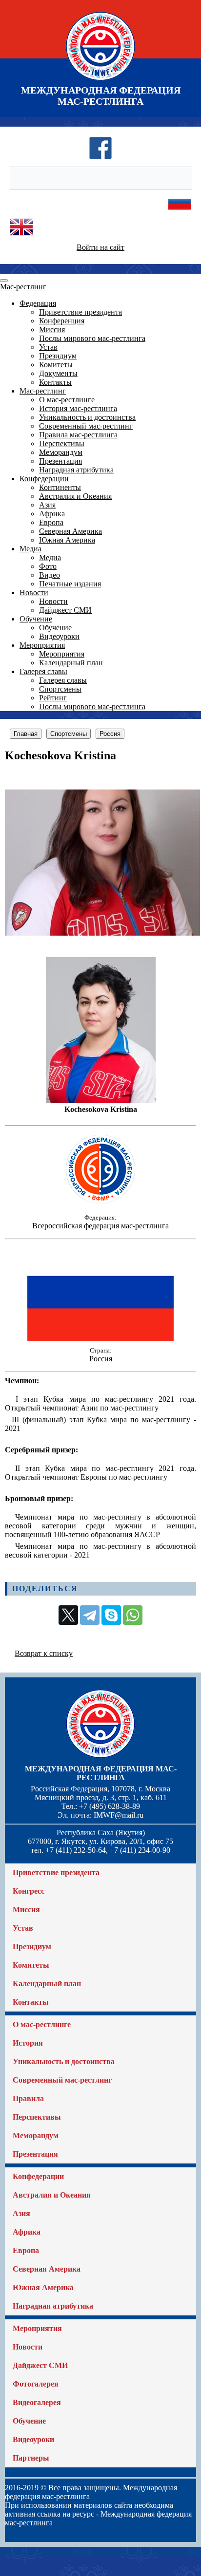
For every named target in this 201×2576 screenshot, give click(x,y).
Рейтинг (53, 698)
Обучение (36, 619)
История (28, 2043)
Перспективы (62, 443)
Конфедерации (44, 479)
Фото (48, 566)
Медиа (30, 549)
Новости (34, 592)
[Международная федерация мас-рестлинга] (100, 80)
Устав (48, 347)
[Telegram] (90, 1615)
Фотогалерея (36, 2384)
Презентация (60, 461)
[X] (68, 1615)
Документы (58, 373)
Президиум (58, 356)
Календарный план (71, 663)
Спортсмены (60, 689)
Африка (52, 514)
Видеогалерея (37, 2402)
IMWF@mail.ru (119, 1815)
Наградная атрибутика (76, 470)
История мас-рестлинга (78, 408)
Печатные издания (70, 584)
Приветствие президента (80, 312)
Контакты (55, 382)
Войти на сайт (100, 247)
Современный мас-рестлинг (86, 426)
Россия (110, 734)
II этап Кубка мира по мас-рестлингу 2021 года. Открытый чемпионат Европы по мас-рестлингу (100, 1473)
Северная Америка (70, 531)
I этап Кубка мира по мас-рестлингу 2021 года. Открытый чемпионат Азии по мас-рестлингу (100, 1403)
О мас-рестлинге (67, 400)
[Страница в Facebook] (100, 157)
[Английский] (21, 236)
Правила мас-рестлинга (78, 435)
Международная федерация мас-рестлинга (101, 1773)
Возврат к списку (44, 1653)
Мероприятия (42, 645)
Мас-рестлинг (23, 287)
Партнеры (31, 2458)
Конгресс (29, 1891)
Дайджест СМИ (65, 610)
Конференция (62, 321)
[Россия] (100, 1338)
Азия (47, 505)
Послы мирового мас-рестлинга (92, 338)
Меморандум (61, 452)
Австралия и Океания (75, 496)
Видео (50, 575)
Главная (26, 734)
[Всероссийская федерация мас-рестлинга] (100, 1205)
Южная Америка (67, 540)
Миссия (52, 329)
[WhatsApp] (133, 1615)
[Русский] (180, 211)
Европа (51, 522)
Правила (28, 2098)
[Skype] (111, 1615)
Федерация (38, 303)
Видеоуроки (59, 636)
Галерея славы (43, 671)
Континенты (60, 487)
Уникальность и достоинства (87, 417)
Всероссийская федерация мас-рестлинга (100, 1226)
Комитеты (56, 365)
